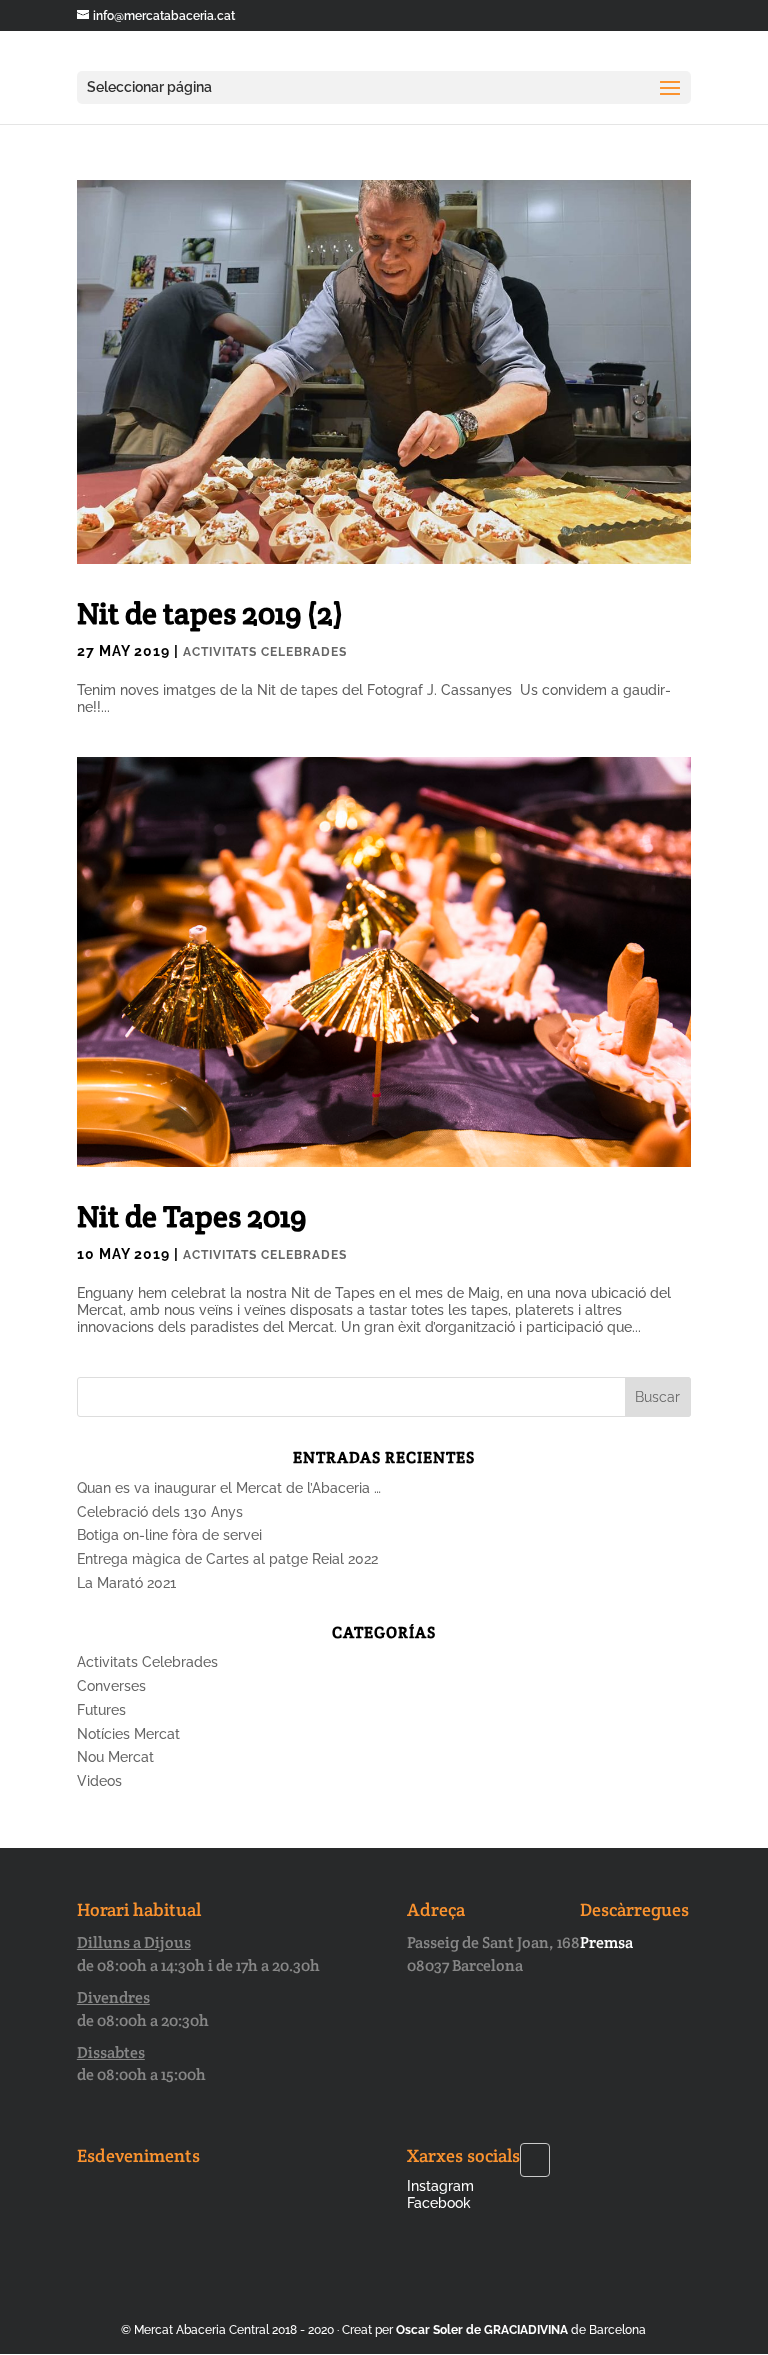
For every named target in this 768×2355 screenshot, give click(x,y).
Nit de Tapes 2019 (191, 1216)
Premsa (606, 1942)
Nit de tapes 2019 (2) (210, 613)
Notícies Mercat (128, 1734)
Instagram (440, 2186)
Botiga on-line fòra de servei (169, 1535)
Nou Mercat (115, 1757)
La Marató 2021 (126, 1583)
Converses (111, 1686)
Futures (101, 1710)
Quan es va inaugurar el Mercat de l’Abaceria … (229, 1488)
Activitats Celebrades (265, 652)
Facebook (439, 2203)
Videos (99, 1781)
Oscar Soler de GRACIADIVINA (482, 2330)
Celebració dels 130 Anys (160, 1512)
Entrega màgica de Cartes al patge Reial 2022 (227, 1559)
